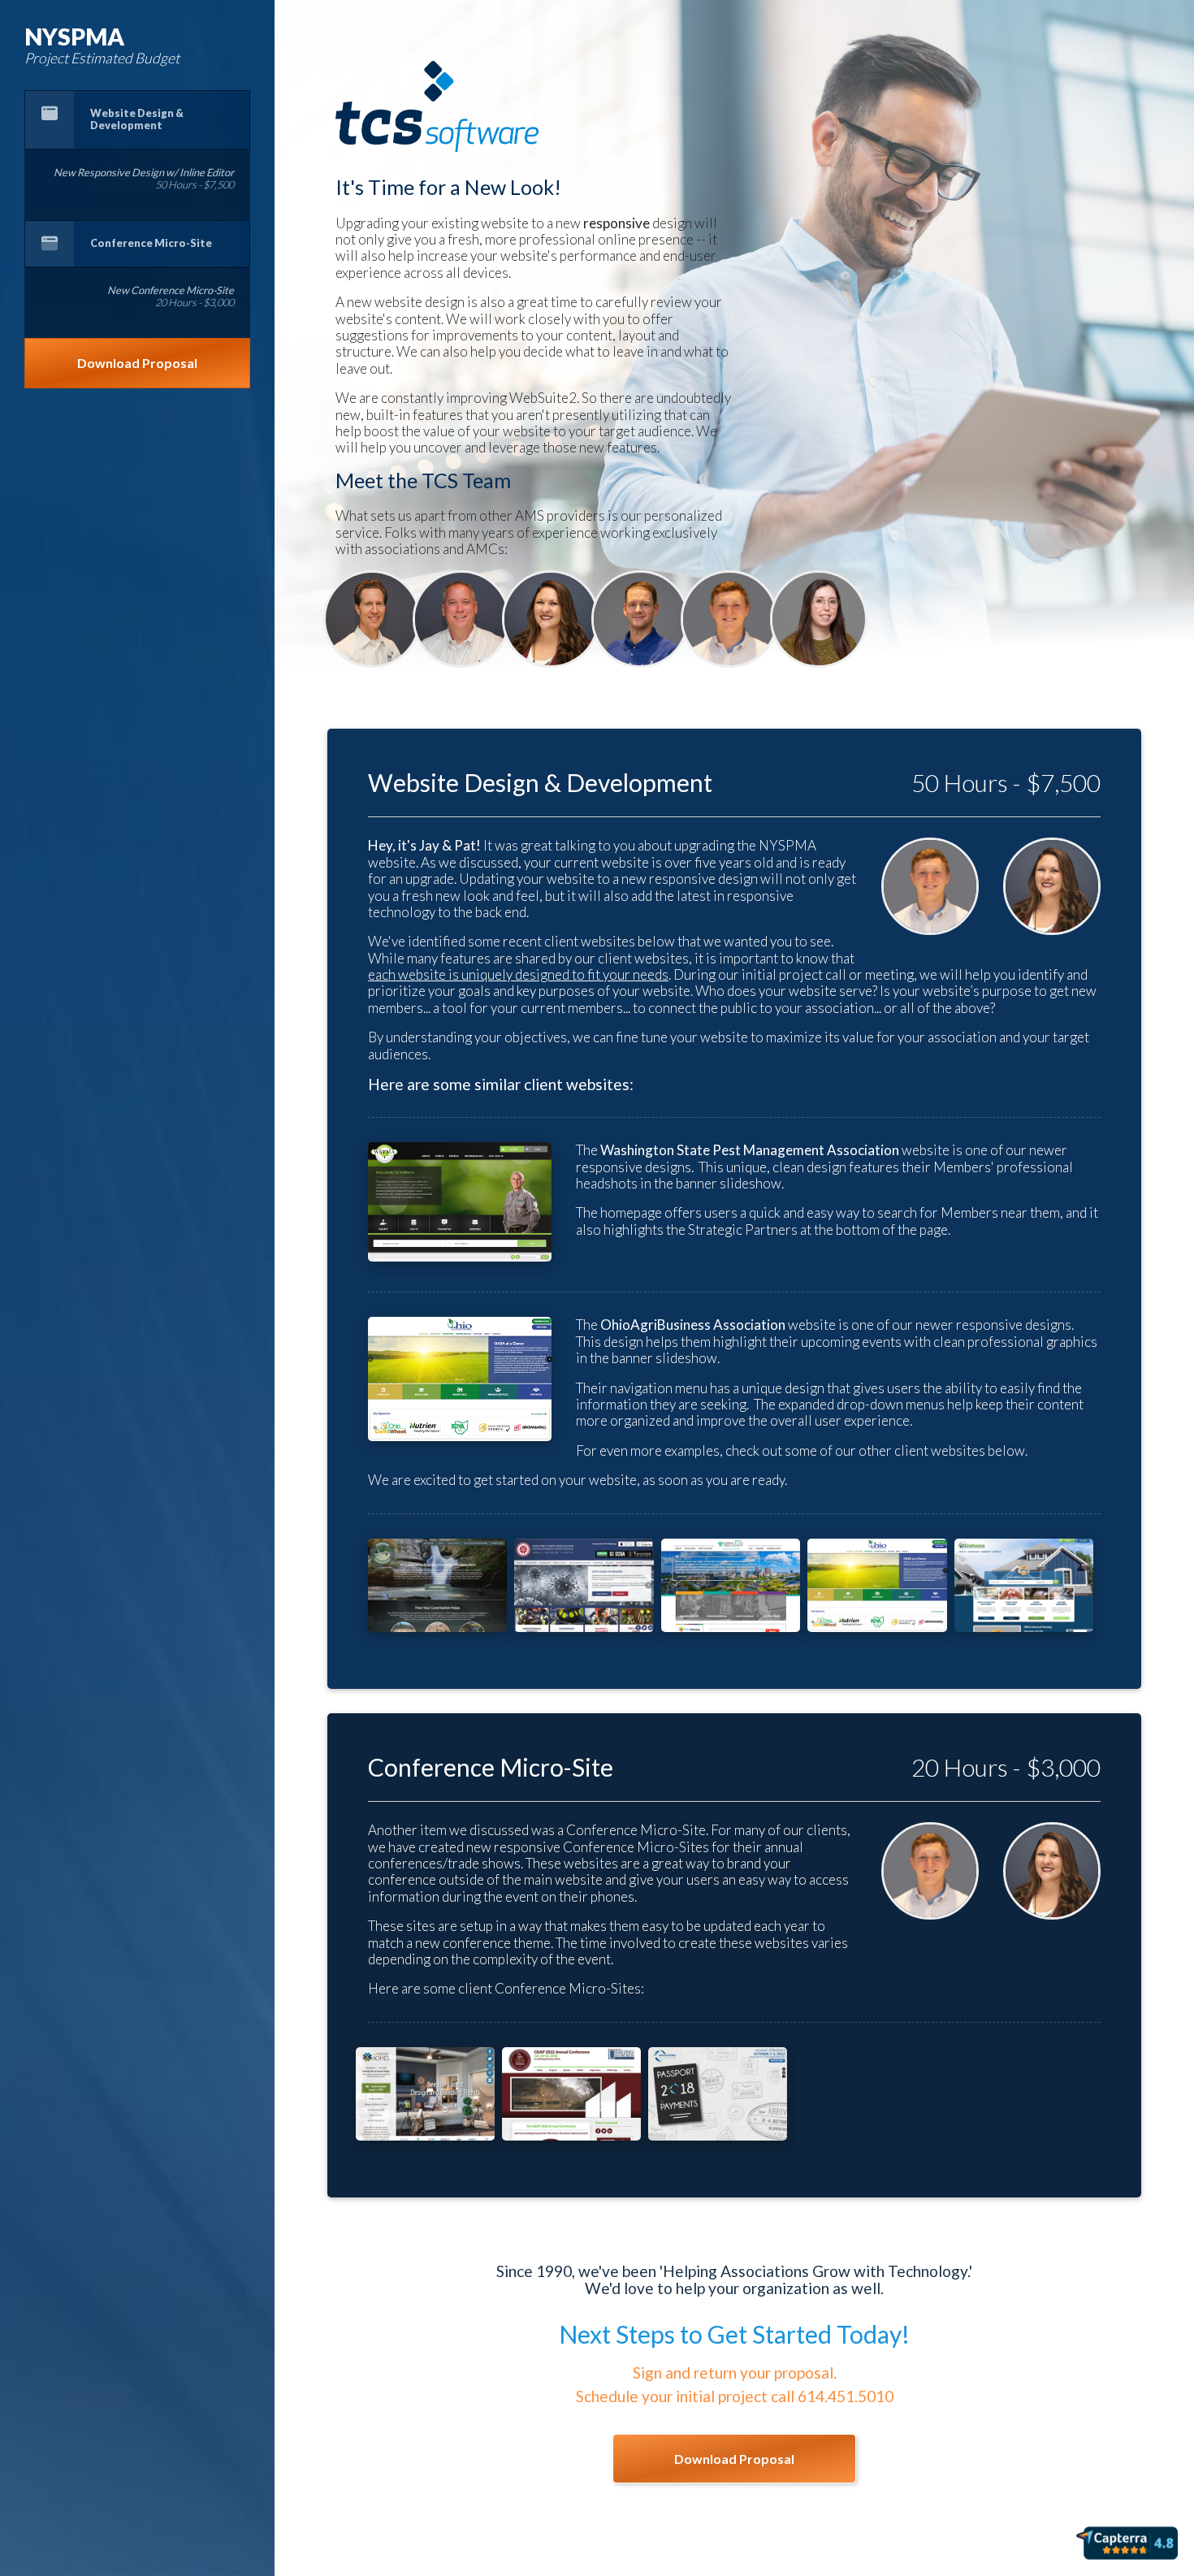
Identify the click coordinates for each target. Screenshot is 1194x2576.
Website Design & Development (137, 119)
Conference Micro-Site (151, 243)
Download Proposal (137, 363)
